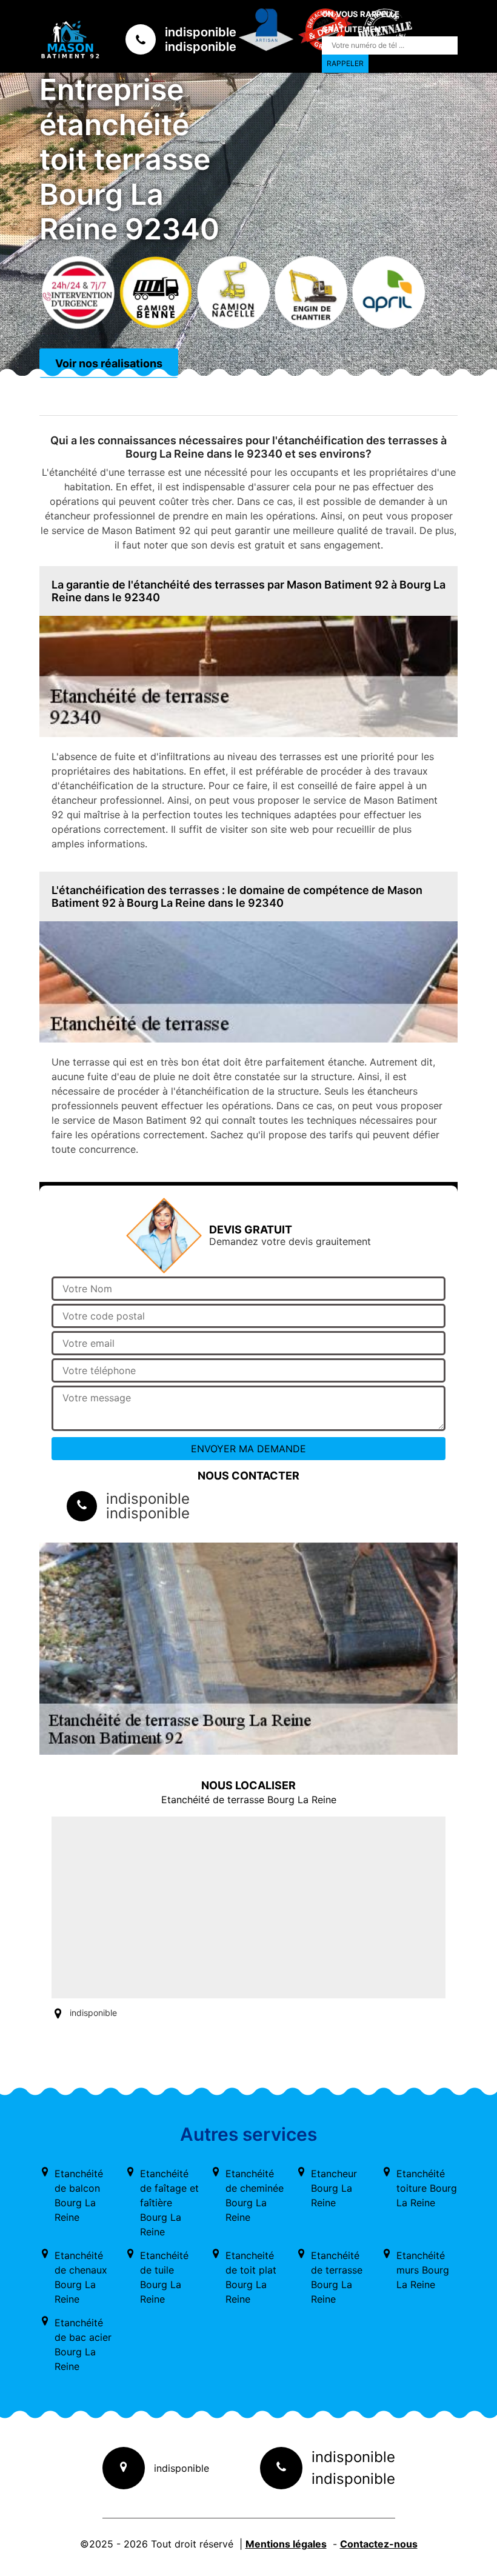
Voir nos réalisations (109, 363)
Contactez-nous (379, 2544)
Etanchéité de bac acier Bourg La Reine (83, 2344)
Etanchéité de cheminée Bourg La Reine (255, 2195)
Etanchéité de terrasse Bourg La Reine (337, 2277)
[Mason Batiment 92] (70, 39)
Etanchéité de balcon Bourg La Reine (79, 2195)
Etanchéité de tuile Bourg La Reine (164, 2277)
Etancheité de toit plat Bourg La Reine (251, 2277)
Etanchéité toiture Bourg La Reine (427, 2188)
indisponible (201, 32)
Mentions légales (286, 2544)
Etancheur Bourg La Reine (334, 2188)
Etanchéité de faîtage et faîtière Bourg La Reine (169, 2203)
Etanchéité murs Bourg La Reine (423, 2270)
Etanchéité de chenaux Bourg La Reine (81, 2277)
